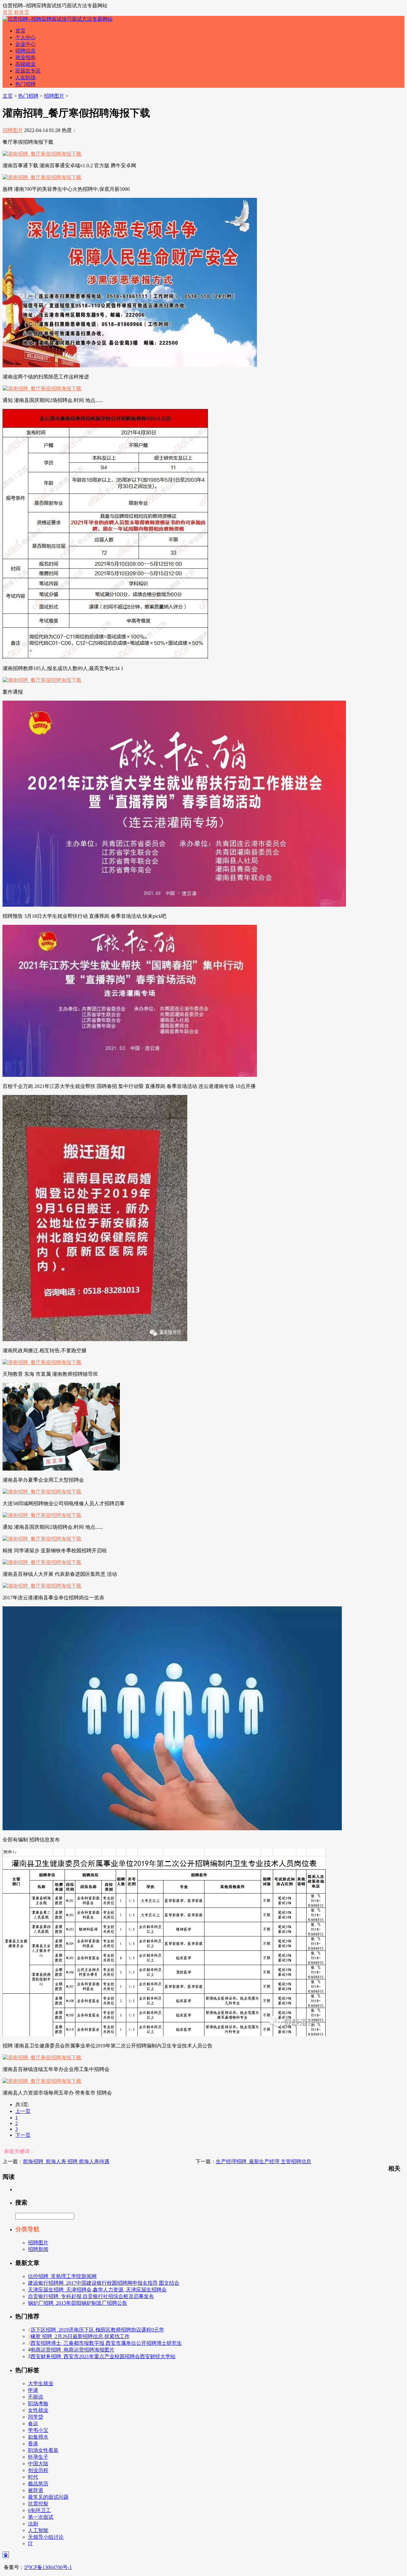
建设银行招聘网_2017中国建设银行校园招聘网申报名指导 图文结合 (104, 2283)
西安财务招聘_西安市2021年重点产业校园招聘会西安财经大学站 (103, 2356)
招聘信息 (25, 51)
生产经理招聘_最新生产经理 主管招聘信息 (264, 2161)
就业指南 (25, 57)
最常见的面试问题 (48, 2497)
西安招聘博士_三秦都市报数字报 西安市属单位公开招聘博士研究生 (106, 2343)
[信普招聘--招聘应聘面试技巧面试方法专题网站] (58, 19)
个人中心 (25, 37)
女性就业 (38, 2410)
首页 (8, 12)
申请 (33, 2390)
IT (30, 2543)
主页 (8, 96)
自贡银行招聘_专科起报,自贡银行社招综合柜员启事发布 (91, 2296)
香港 (33, 2444)
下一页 (23, 2135)
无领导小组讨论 (46, 2537)
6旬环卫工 (39, 2510)
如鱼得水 (38, 2437)
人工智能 (38, 2530)
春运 (33, 2424)
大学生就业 (41, 2383)
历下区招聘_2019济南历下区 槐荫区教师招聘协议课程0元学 (97, 2330)
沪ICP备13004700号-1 (48, 2567)
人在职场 (25, 77)
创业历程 (38, 2470)
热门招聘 (25, 84)
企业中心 (25, 44)
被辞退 (36, 2490)
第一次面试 (41, 2517)
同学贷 (36, 2417)
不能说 (36, 2397)
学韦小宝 (38, 2430)
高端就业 (25, 64)
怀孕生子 (38, 2457)
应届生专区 (28, 71)
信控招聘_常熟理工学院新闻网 (62, 2276)
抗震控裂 (38, 2504)
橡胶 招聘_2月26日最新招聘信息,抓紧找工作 (80, 2336)
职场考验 (38, 2403)
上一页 (23, 2111)
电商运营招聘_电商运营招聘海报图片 (72, 2350)
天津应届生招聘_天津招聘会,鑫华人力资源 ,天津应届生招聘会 (97, 2290)
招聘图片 (54, 96)
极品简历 (38, 2484)
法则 (33, 2524)
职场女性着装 (43, 2450)
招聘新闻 (38, 2249)
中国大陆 (38, 2464)
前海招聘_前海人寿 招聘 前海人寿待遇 (66, 2161)
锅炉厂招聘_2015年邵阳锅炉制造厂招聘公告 (78, 2303)
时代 (33, 2477)
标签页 (22, 12)
